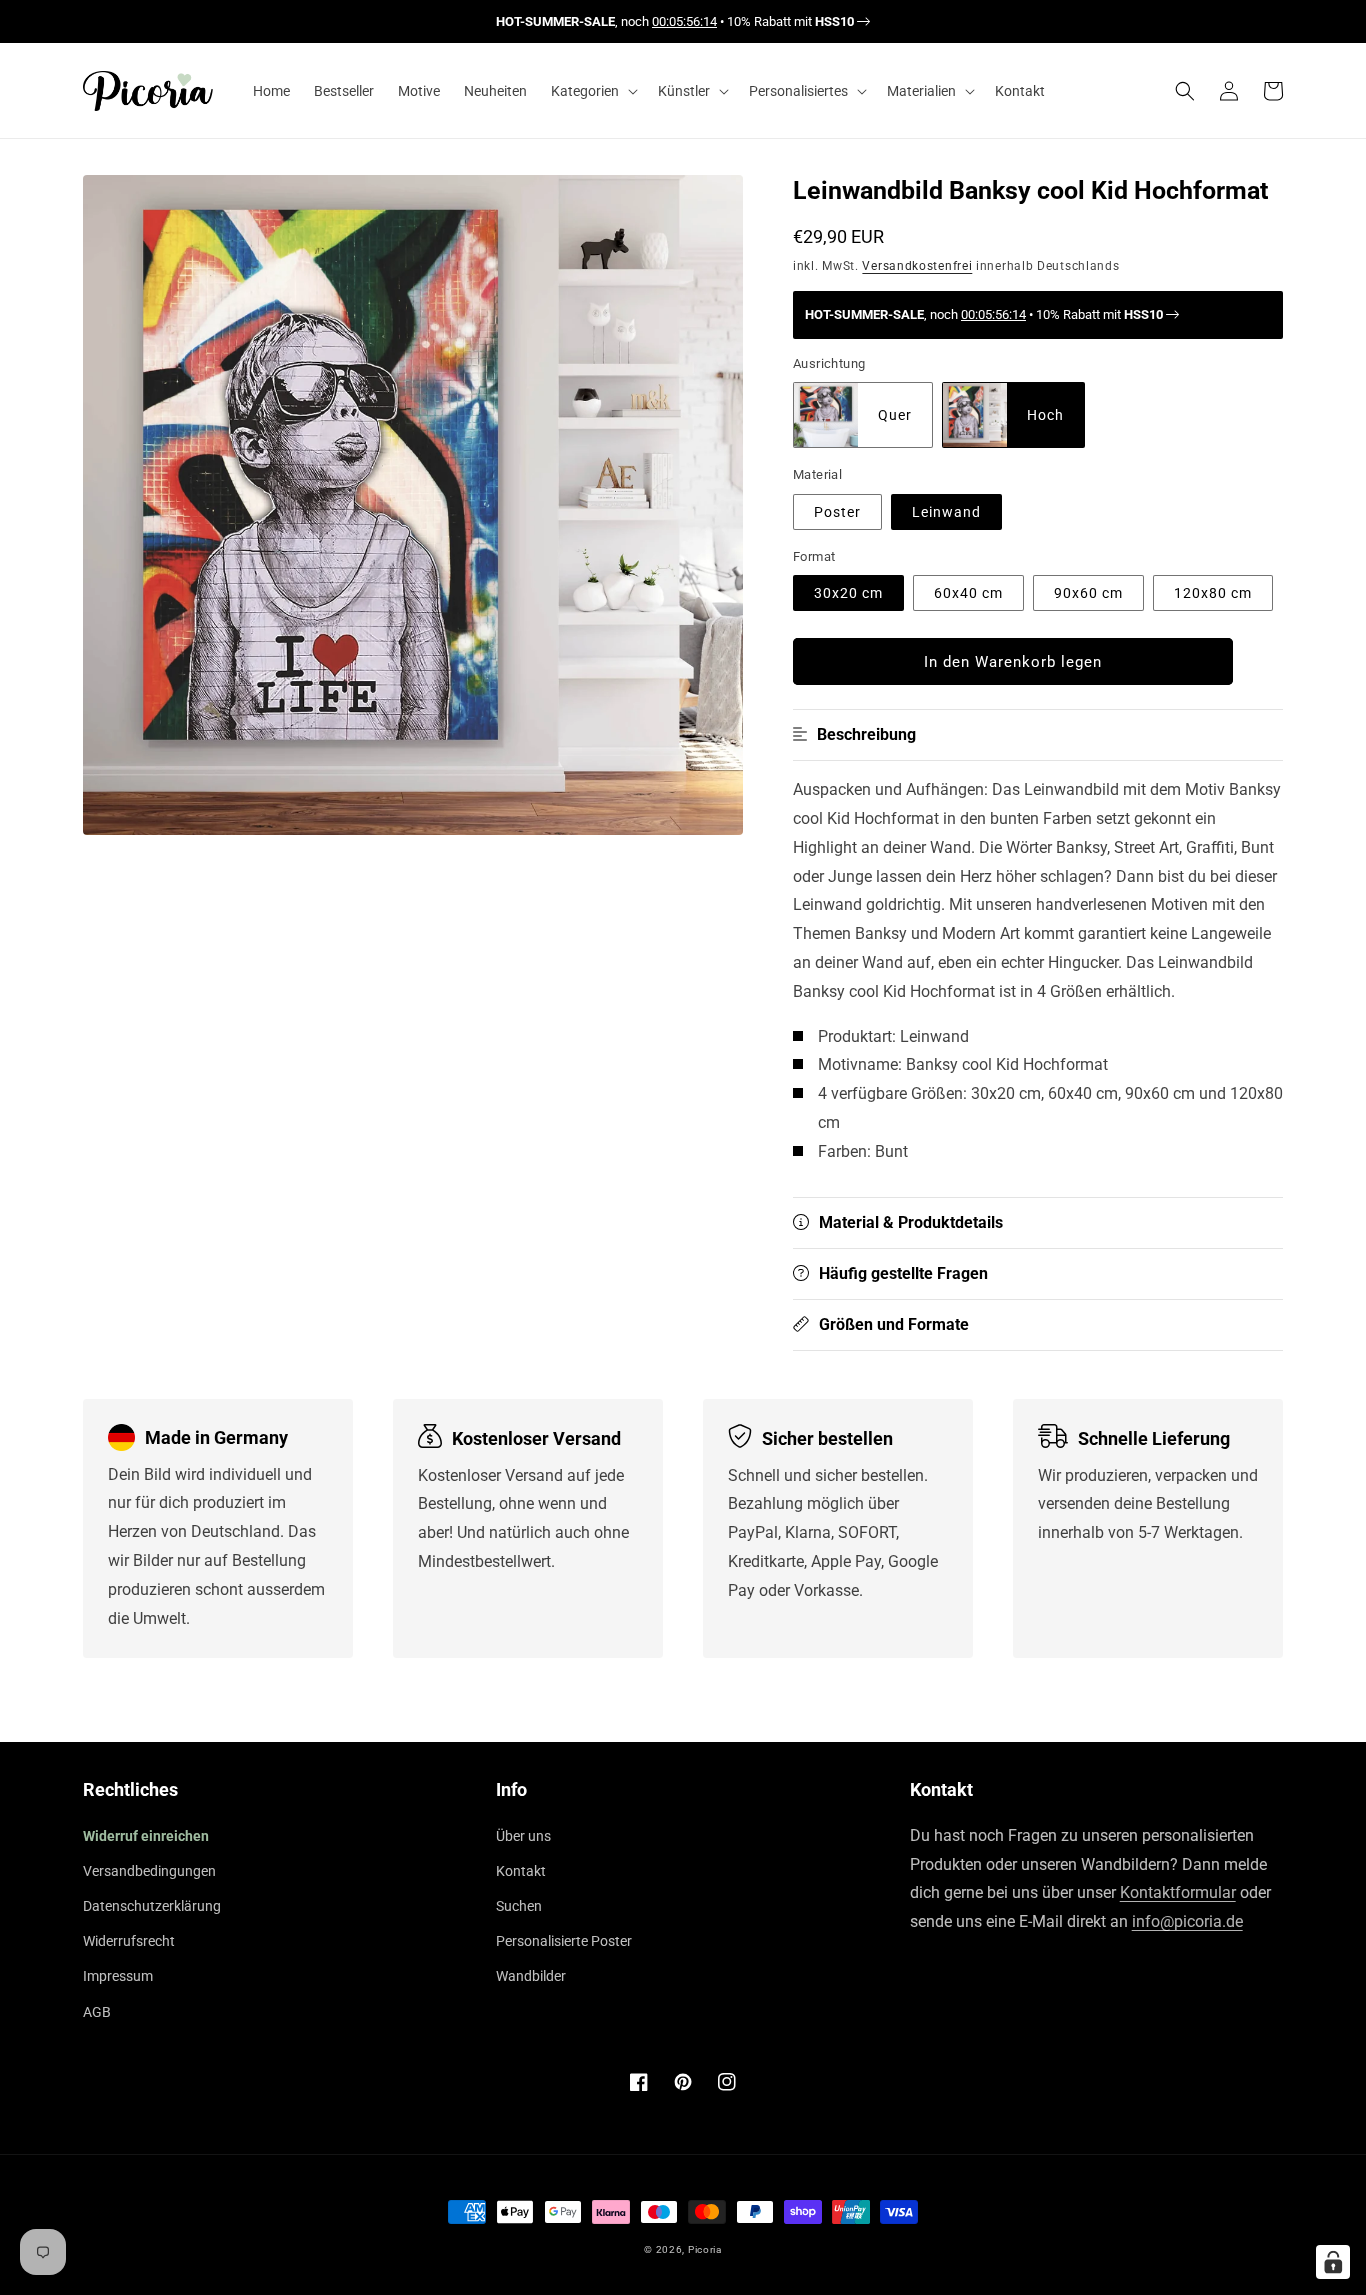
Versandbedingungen (149, 1871)
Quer (895, 415)
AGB (97, 2012)
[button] (592, 91)
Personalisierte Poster (564, 1941)
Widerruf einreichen (146, 1836)
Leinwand (946, 512)
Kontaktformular (1178, 1892)
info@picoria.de (1187, 1921)
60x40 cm (968, 593)
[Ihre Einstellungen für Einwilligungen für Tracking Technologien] (1333, 2262)
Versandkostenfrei (917, 266)
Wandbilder (531, 1976)
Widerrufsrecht (129, 1941)
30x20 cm (848, 593)
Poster (837, 512)
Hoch (1045, 415)
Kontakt (521, 1871)
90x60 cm (1088, 593)
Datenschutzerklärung (152, 1906)
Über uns (523, 1836)
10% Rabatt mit (790, 21)
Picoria (705, 2249)
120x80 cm (1213, 593)
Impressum (118, 1976)
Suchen (519, 1906)
